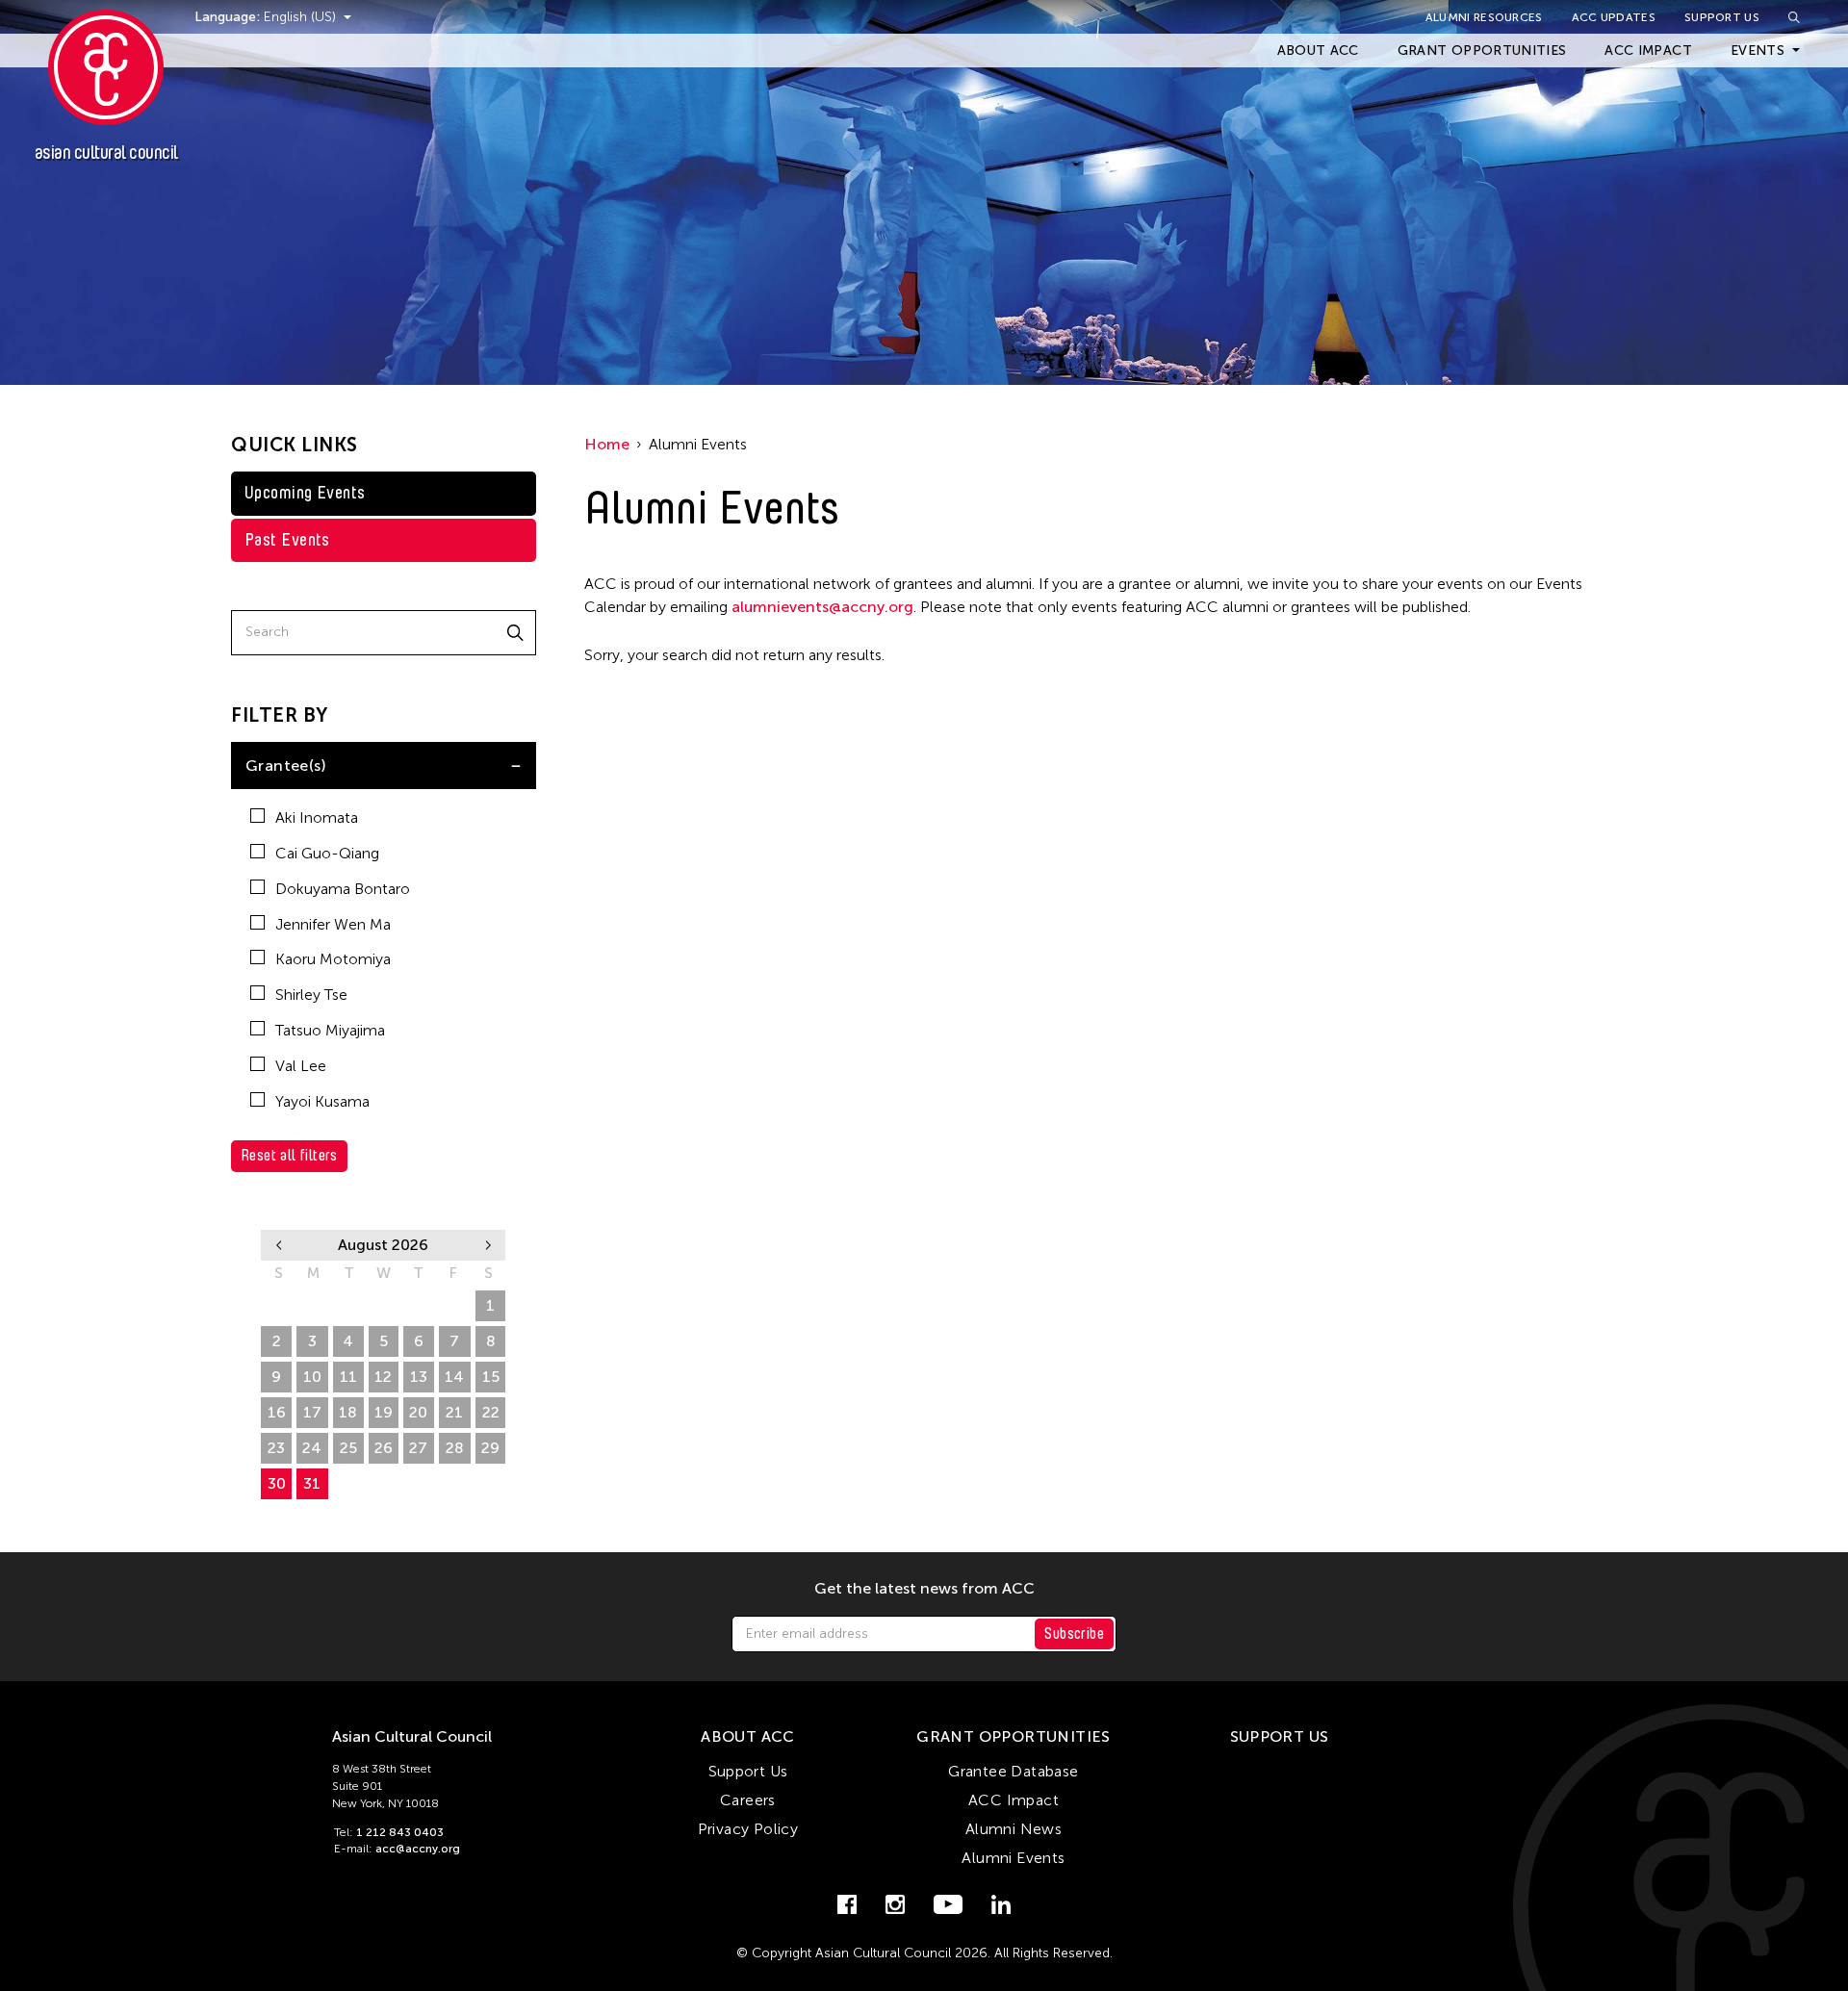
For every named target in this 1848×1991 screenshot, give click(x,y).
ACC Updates (1614, 17)
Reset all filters (289, 1155)
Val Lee (301, 1066)
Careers (748, 1800)
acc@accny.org (418, 1849)
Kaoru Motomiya (333, 959)
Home (607, 444)
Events (1758, 51)
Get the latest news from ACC (924, 1589)
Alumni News (1014, 1829)
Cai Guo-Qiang (327, 853)
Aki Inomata (317, 817)
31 (312, 1483)
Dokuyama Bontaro (343, 889)
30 (277, 1483)
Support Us (1722, 17)
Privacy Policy (748, 1829)
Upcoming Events (305, 493)
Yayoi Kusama (322, 1101)
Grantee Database (1013, 1771)
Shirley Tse (311, 995)
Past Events (287, 540)
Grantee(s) (286, 766)
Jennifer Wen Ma (333, 924)
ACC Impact (1648, 51)
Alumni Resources (1484, 17)
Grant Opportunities (1482, 51)
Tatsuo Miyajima (330, 1030)
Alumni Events (1013, 1858)
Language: (229, 17)
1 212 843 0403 (400, 1832)
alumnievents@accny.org (822, 607)
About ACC (1318, 51)
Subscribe (1074, 1634)
